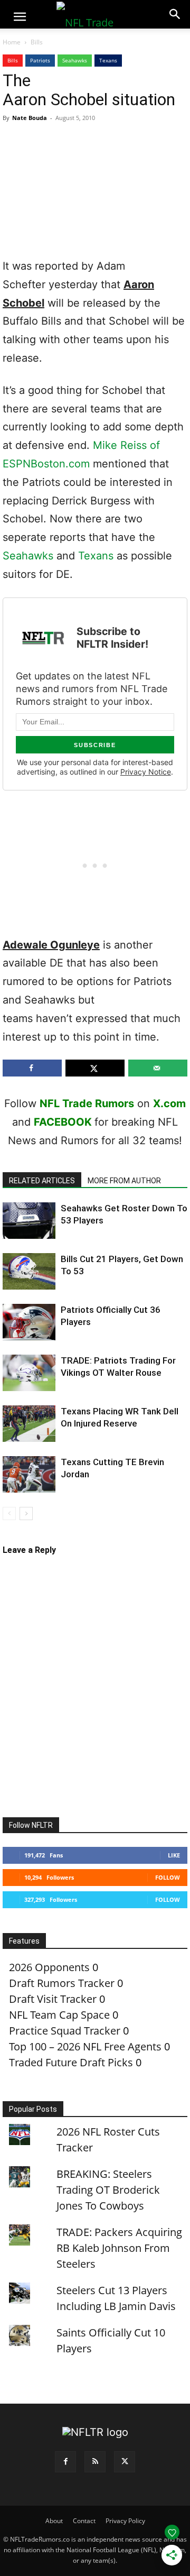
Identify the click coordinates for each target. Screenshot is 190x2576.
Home (12, 42)
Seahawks (75, 60)
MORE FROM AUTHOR (124, 1181)
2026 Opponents (49, 1967)
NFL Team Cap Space (59, 2015)
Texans (108, 60)
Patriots (40, 60)
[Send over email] (158, 1068)
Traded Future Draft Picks (71, 2062)
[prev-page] (9, 1514)
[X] (125, 2462)
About (54, 2521)
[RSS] (95, 2462)
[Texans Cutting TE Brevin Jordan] (29, 1474)
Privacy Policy (125, 2521)
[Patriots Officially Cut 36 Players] (29, 1322)
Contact (84, 2521)
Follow (168, 1877)
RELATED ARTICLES (42, 1181)
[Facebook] (65, 2462)
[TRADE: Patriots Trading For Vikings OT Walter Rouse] (29, 1373)
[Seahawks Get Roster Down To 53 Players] (29, 1221)
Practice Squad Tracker (65, 2031)
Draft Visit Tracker (53, 1999)
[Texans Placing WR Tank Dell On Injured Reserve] (29, 1424)
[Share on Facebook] (32, 1068)
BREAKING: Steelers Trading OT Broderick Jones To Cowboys (108, 2190)
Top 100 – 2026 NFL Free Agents (85, 2046)
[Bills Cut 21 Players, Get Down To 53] (29, 1271)
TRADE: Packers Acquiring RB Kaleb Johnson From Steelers (119, 2248)
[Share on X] (95, 1068)
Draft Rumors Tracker (62, 1983)
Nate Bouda (30, 118)
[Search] (175, 14)
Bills (37, 42)
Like (174, 1855)
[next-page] (26, 1514)
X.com (169, 1103)
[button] (20, 17)
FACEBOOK (63, 1122)
